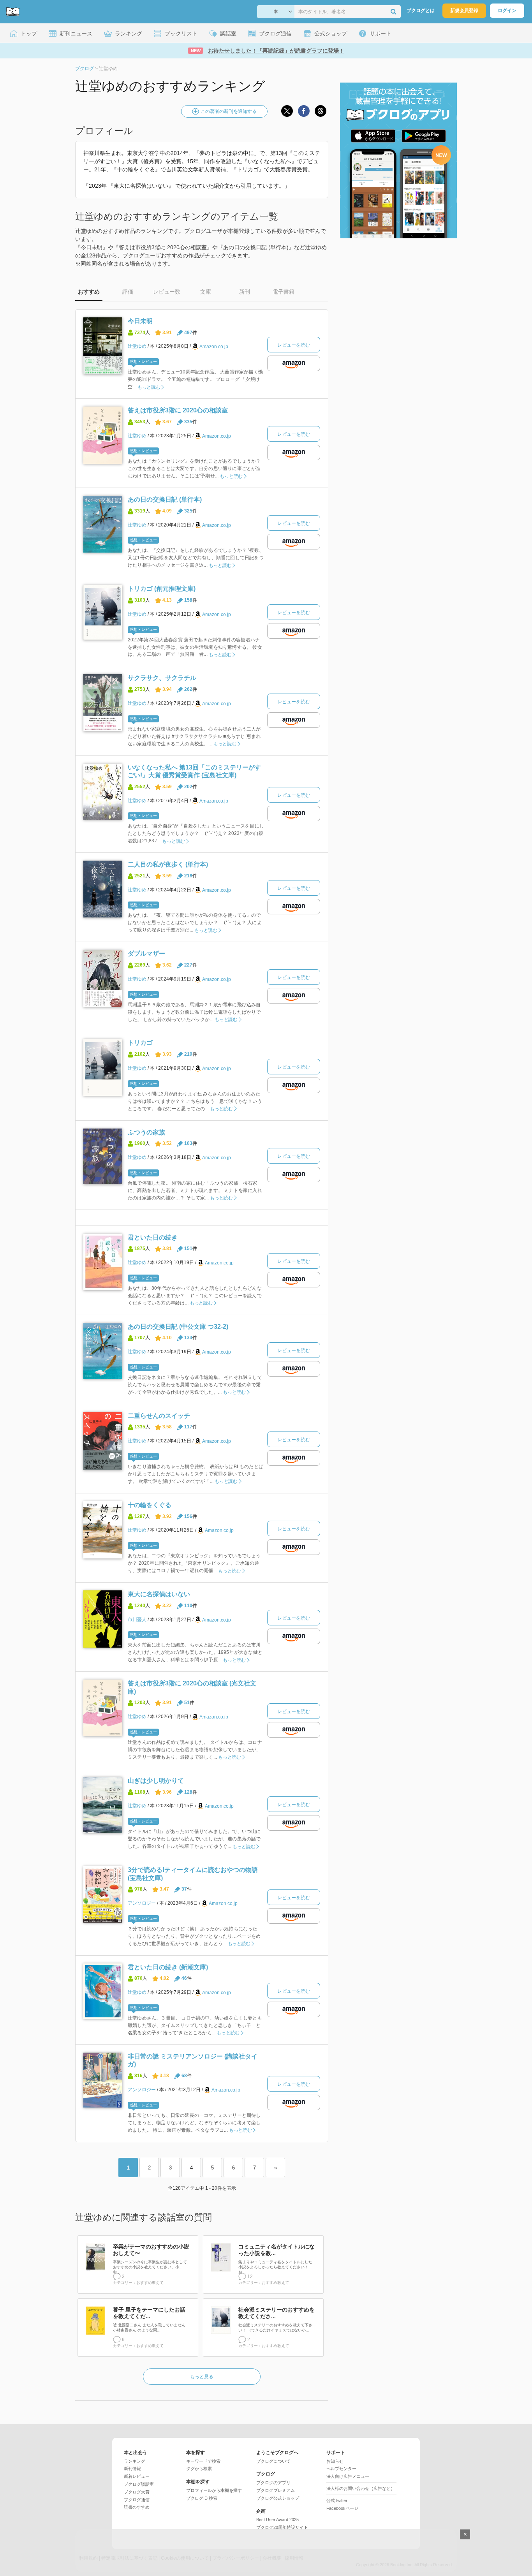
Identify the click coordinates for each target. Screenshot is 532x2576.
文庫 (206, 292)
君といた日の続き (153, 1237)
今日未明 (140, 321)
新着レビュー (137, 2476)
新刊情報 (132, 2469)
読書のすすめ (137, 2507)
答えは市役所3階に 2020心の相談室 (178, 410)
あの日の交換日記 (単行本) (165, 499)
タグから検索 (199, 2469)
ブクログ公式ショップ (278, 2498)
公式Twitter (337, 2500)
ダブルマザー (146, 953)
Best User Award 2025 (277, 2520)
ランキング (135, 2461)
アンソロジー (142, 1903)
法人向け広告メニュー (348, 2476)
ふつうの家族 (146, 1132)
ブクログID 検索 (202, 2498)
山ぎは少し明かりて (156, 1781)
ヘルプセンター (341, 2469)
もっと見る (202, 2377)
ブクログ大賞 (137, 2492)
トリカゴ (140, 1043)
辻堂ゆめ (137, 346)
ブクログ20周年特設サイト (282, 2527)
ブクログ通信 (137, 2500)
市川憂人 (137, 1620)
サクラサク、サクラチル (162, 678)
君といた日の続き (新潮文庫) (168, 1967)
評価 (128, 292)
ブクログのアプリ (273, 2483)
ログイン (507, 11)
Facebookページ (342, 2508)
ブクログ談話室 (139, 2484)
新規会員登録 (464, 11)
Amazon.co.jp (214, 347)
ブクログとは (421, 11)
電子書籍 (284, 292)
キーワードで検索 (203, 2461)
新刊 (245, 292)
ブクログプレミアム (276, 2490)
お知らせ (335, 2461)
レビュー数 (167, 292)
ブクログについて (273, 2461)
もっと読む (149, 387)
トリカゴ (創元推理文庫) (162, 589)
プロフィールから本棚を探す (214, 2490)
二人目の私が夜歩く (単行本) (168, 864)
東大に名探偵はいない (159, 1594)
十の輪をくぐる (150, 1505)
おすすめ (89, 292)
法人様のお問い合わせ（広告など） (361, 2488)
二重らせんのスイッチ (159, 1416)
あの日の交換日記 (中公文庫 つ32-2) (178, 1327)
